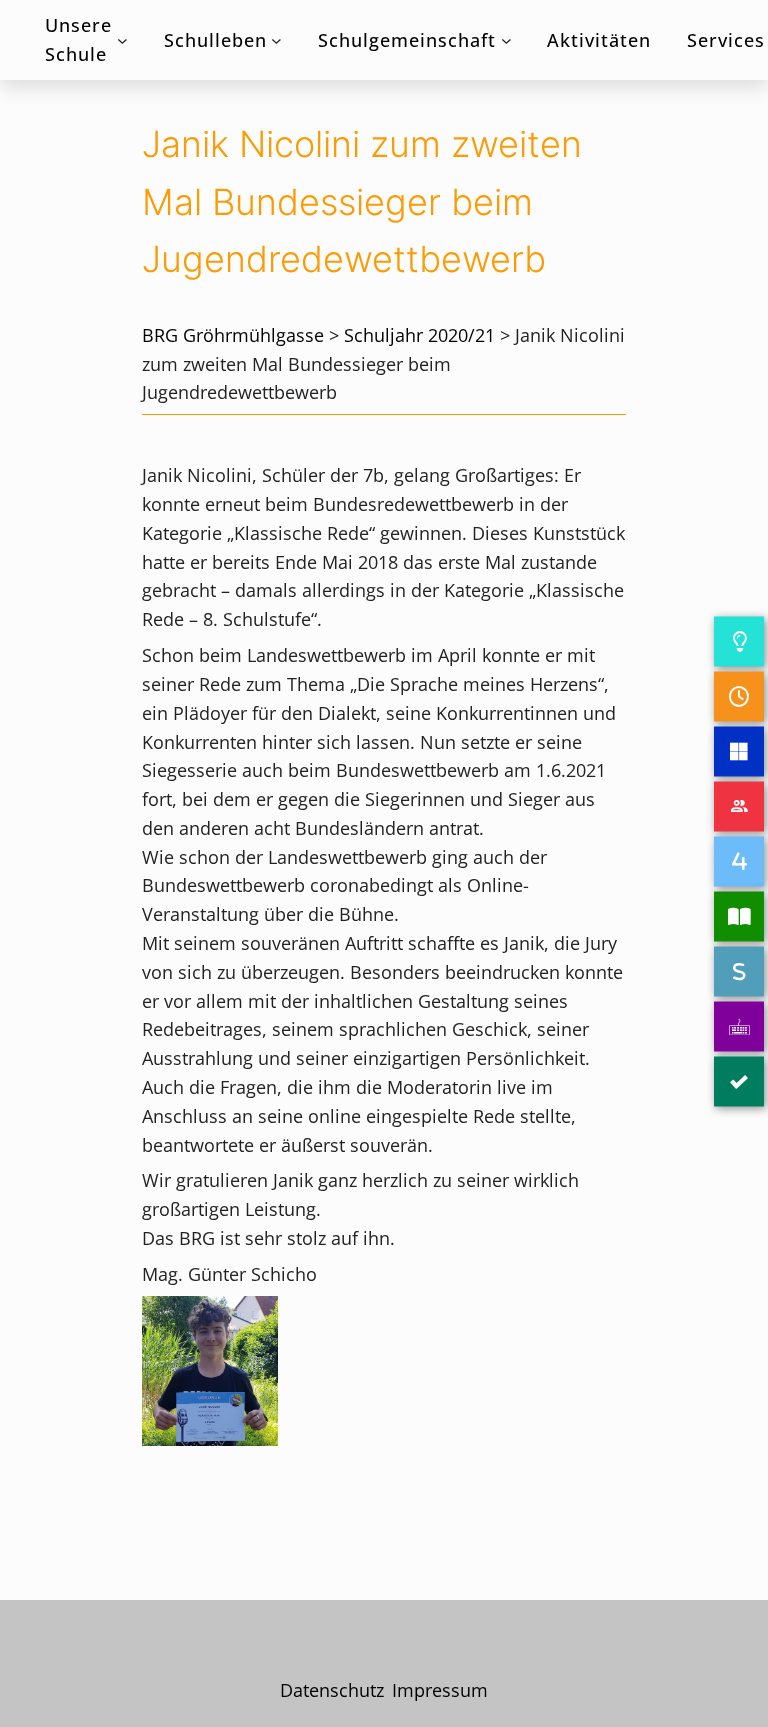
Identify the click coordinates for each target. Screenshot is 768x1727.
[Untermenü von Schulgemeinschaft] (506, 40)
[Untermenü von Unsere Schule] (122, 40)
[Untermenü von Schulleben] (276, 40)
